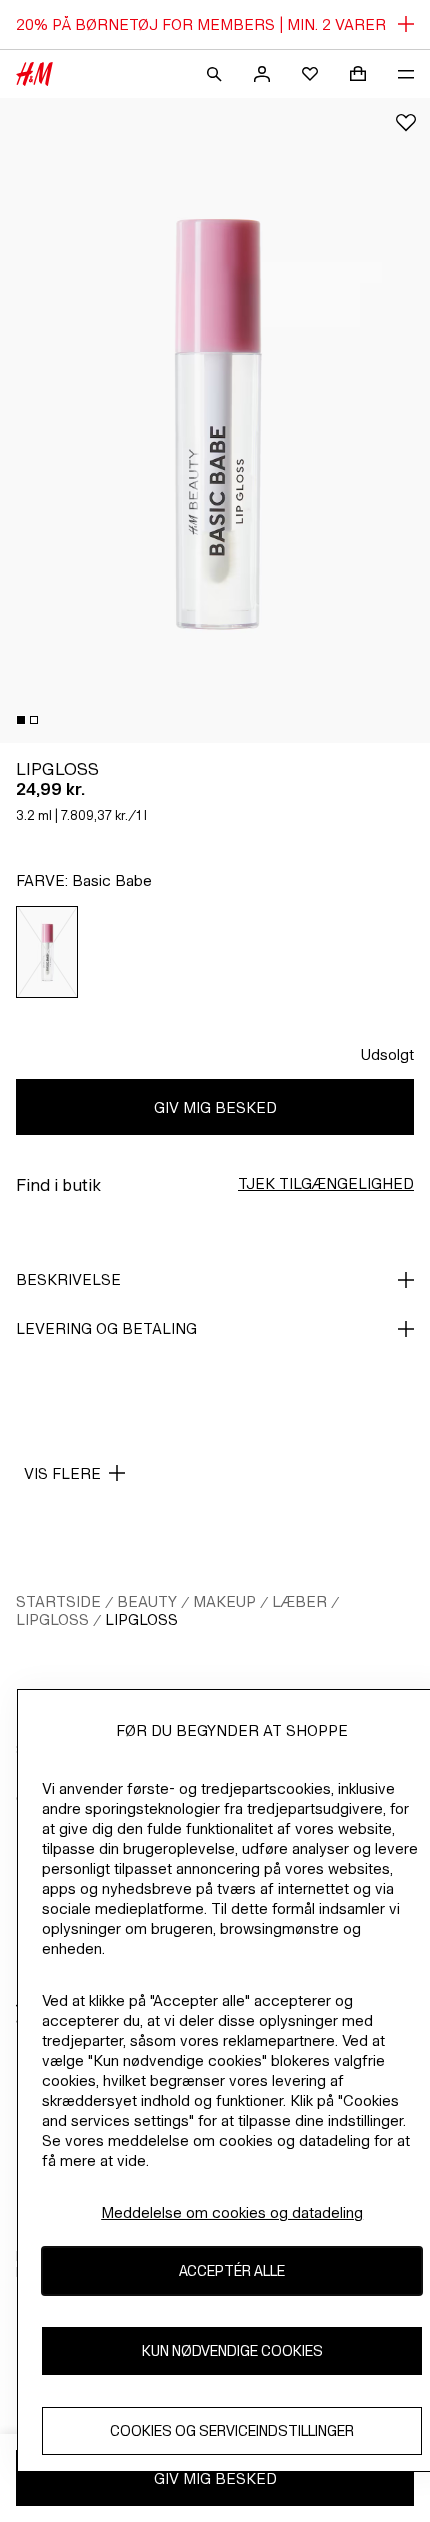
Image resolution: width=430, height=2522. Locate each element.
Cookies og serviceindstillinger (232, 2430)
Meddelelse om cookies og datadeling (232, 2212)
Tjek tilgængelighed (326, 1183)
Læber (299, 1601)
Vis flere (62, 1473)
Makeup (224, 1601)
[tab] (21, 720)
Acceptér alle (232, 2270)
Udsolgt (387, 1054)
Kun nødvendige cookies (232, 2350)
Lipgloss (52, 1619)
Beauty (147, 1601)
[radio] (47, 952)
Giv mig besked (215, 1107)
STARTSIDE (58, 1601)
